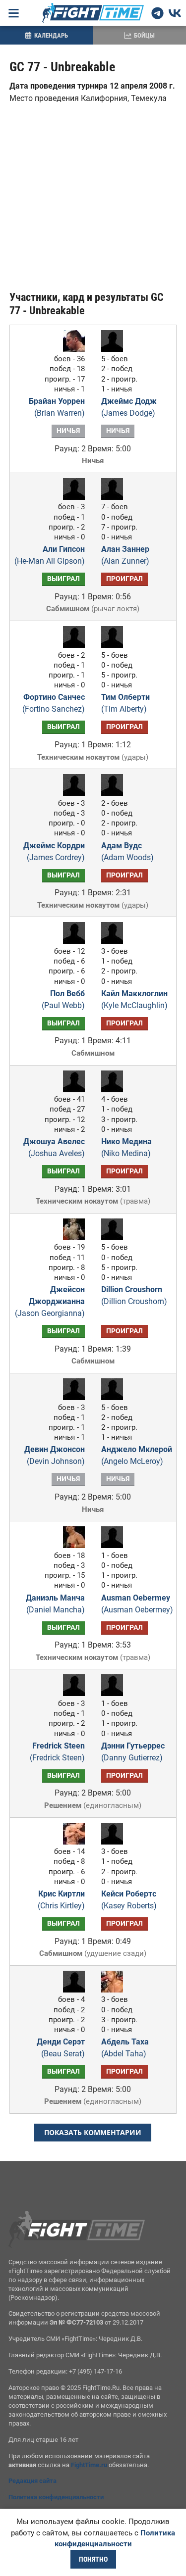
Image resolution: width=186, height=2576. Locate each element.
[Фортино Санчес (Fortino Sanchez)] (71, 645)
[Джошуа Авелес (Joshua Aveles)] (71, 1090)
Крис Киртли (61, 1900)
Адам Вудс (127, 851)
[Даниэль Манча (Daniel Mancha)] (71, 1545)
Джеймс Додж (129, 407)
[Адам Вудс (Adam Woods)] (115, 793)
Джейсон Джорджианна (50, 1301)
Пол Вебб (63, 999)
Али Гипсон (50, 555)
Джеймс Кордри (54, 851)
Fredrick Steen (57, 1752)
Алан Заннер (125, 555)
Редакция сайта (32, 2481)
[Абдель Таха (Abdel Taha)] (115, 1990)
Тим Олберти (125, 703)
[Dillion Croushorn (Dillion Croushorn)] (115, 1238)
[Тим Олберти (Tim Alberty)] (115, 645)
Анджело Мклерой (137, 1455)
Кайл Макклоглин (134, 999)
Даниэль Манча (55, 1604)
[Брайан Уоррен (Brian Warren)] (71, 349)
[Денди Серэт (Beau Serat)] (71, 1990)
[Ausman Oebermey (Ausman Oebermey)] (115, 1545)
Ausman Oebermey (137, 1604)
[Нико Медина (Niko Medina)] (115, 1090)
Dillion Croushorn (134, 1295)
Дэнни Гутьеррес (133, 1752)
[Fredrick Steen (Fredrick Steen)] (71, 1693)
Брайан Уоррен (57, 407)
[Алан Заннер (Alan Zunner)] (115, 497)
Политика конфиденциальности (56, 2497)
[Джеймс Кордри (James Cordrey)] (71, 793)
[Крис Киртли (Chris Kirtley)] (71, 1842)
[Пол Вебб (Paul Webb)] (71, 941)
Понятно (93, 2559)
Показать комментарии (93, 2132)
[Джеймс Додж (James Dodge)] (115, 349)
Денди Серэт (61, 2048)
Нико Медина (126, 1147)
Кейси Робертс (129, 1900)
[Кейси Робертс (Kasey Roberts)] (115, 1842)
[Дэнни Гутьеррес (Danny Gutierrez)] (115, 1693)
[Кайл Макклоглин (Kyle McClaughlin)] (115, 941)
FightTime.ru (89, 2465)
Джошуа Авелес (54, 1147)
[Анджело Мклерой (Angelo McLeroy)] (115, 1397)
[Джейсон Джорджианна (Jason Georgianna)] (71, 1238)
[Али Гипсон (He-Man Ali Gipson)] (71, 497)
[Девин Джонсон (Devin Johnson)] (71, 1397)
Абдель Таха (125, 2048)
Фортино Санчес (54, 703)
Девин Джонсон (55, 1455)
